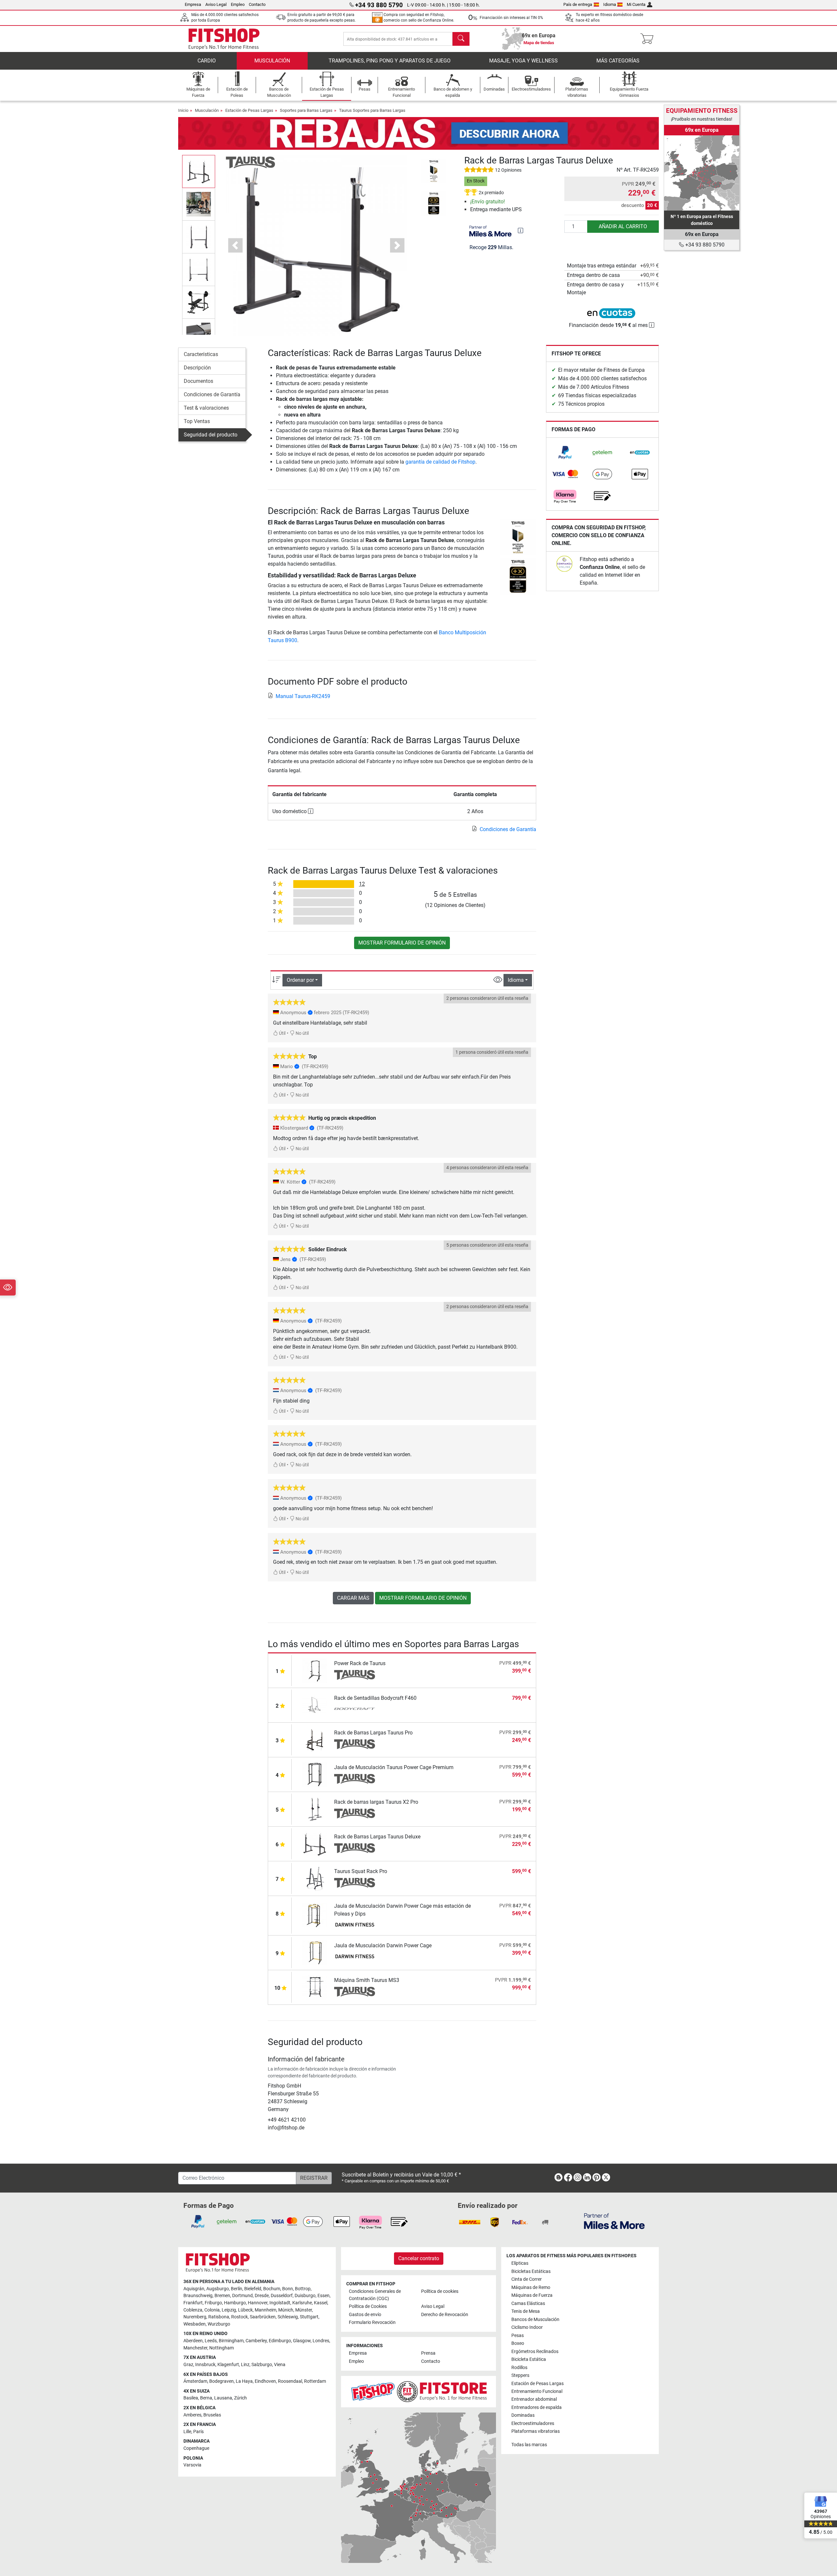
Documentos (198, 381)
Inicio (183, 110)
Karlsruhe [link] (302, 2303)
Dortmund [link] (242, 2296)
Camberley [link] (256, 2341)
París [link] (198, 2432)
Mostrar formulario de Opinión (402, 943)
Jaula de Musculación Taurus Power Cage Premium (394, 1767)
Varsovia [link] (192, 2465)
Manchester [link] (195, 2348)
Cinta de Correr (527, 2279)
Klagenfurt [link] (228, 2365)
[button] (199, 171)
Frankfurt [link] (193, 2303)
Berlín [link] (237, 2289)
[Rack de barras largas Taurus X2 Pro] (315, 1809)
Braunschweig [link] (198, 2296)
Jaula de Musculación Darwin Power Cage (383, 1945)
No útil (302, 1033)
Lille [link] (187, 2432)
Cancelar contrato (419, 2258)
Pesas (518, 2336)
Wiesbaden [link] (195, 2324)
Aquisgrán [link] (194, 2289)
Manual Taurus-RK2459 (303, 696)
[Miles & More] (614, 2221)
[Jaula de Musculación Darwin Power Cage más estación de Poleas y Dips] (315, 1915)
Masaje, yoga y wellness (523, 61)
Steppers (520, 2375)
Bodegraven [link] (222, 2381)
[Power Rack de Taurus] (315, 1670)
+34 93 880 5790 (704, 245)
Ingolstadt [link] (280, 2303)
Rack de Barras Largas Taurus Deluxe (377, 1837)
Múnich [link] (286, 2310)
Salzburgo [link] (262, 2365)
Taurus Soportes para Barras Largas (372, 110)
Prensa (428, 2353)
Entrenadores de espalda (537, 2407)
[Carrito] (649, 39)
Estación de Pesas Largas (249, 110)
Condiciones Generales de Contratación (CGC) (375, 2295)
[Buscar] (461, 39)
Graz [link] (188, 2365)
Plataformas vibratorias (536, 2431)
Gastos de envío (365, 2315)
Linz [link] (245, 2365)
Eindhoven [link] (265, 2381)
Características (201, 354)
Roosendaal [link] (290, 2381)
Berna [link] (206, 2398)
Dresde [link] (262, 2296)
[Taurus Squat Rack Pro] (315, 1878)
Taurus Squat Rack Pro (361, 1871)
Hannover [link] (258, 2303)
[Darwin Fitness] (355, 1925)
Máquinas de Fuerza (532, 2295)
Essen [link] (324, 2296)
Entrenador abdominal (534, 2399)
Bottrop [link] (303, 2289)
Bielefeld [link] (253, 2289)
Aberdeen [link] (193, 2341)
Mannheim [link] (265, 2310)
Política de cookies (440, 2291)
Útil (282, 1033)
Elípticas (520, 2263)
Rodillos (519, 2368)
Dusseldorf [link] (282, 2296)
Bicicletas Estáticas (531, 2271)
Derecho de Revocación (445, 2315)
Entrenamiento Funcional (537, 2391)
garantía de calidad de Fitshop (440, 462)
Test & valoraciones (206, 408)
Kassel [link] (321, 2303)
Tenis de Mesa (526, 2311)
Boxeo (518, 2343)
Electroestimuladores (533, 2423)
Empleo (238, 4)
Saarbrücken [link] (263, 2317)
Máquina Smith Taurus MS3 (367, 1980)
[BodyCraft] (355, 1710)
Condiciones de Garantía (212, 394)
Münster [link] (304, 2310)
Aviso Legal (216, 4)
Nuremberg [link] (195, 2317)
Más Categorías (618, 61)
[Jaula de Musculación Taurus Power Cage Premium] (315, 1774)
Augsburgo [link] (218, 2289)
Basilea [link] (191, 2398)
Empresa (193, 4)
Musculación (272, 61)
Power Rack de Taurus (360, 1663)
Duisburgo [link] (305, 2296)
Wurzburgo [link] (219, 2324)
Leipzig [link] (229, 2310)
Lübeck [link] (245, 2310)
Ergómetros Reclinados (535, 2352)
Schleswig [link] (288, 2317)
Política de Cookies (368, 2306)
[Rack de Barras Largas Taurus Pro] (315, 1740)
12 (362, 884)
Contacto (257, 4)
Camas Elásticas (528, 2303)
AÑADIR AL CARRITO (623, 226)
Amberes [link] (192, 2415)
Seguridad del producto (211, 435)
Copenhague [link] (196, 2448)
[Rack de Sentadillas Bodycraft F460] (315, 1705)
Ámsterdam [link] (195, 2381)
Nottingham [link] (222, 2348)
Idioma (610, 4)
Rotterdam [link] (315, 2381)
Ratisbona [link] (219, 2317)
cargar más (353, 1598)
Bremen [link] (222, 2296)
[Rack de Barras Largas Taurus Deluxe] (315, 1843)
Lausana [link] (223, 2398)
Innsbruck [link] (205, 2365)
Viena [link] (280, 2365)
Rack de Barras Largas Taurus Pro (373, 1733)
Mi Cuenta (636, 4)
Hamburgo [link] (235, 2303)
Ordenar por (300, 980)
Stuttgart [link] (309, 2317)
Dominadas (523, 2415)
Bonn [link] (288, 2289)
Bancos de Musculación (535, 2320)
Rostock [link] (239, 2317)
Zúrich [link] (240, 2398)
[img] (521, 230)
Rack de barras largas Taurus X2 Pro (376, 1802)
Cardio (207, 61)
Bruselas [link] (212, 2415)
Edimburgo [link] (280, 2341)
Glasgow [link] (302, 2341)
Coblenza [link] (193, 2310)
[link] (565, 452)
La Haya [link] (244, 2381)
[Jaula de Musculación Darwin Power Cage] (315, 1952)
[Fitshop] (224, 38)
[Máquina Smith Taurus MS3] (315, 1987)
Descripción (197, 368)
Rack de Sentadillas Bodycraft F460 (375, 1698)
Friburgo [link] (213, 2303)
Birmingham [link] (231, 2341)
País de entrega (578, 4)
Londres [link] (321, 2341)
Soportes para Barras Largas (306, 110)
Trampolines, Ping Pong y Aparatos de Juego (390, 61)
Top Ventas (197, 421)
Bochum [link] (272, 2289)
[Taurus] (250, 162)
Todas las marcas (529, 2445)
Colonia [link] (212, 2310)
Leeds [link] (211, 2341)
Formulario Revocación (372, 2322)
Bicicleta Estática (529, 2359)
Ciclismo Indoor (527, 2327)
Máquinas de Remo (531, 2287)
